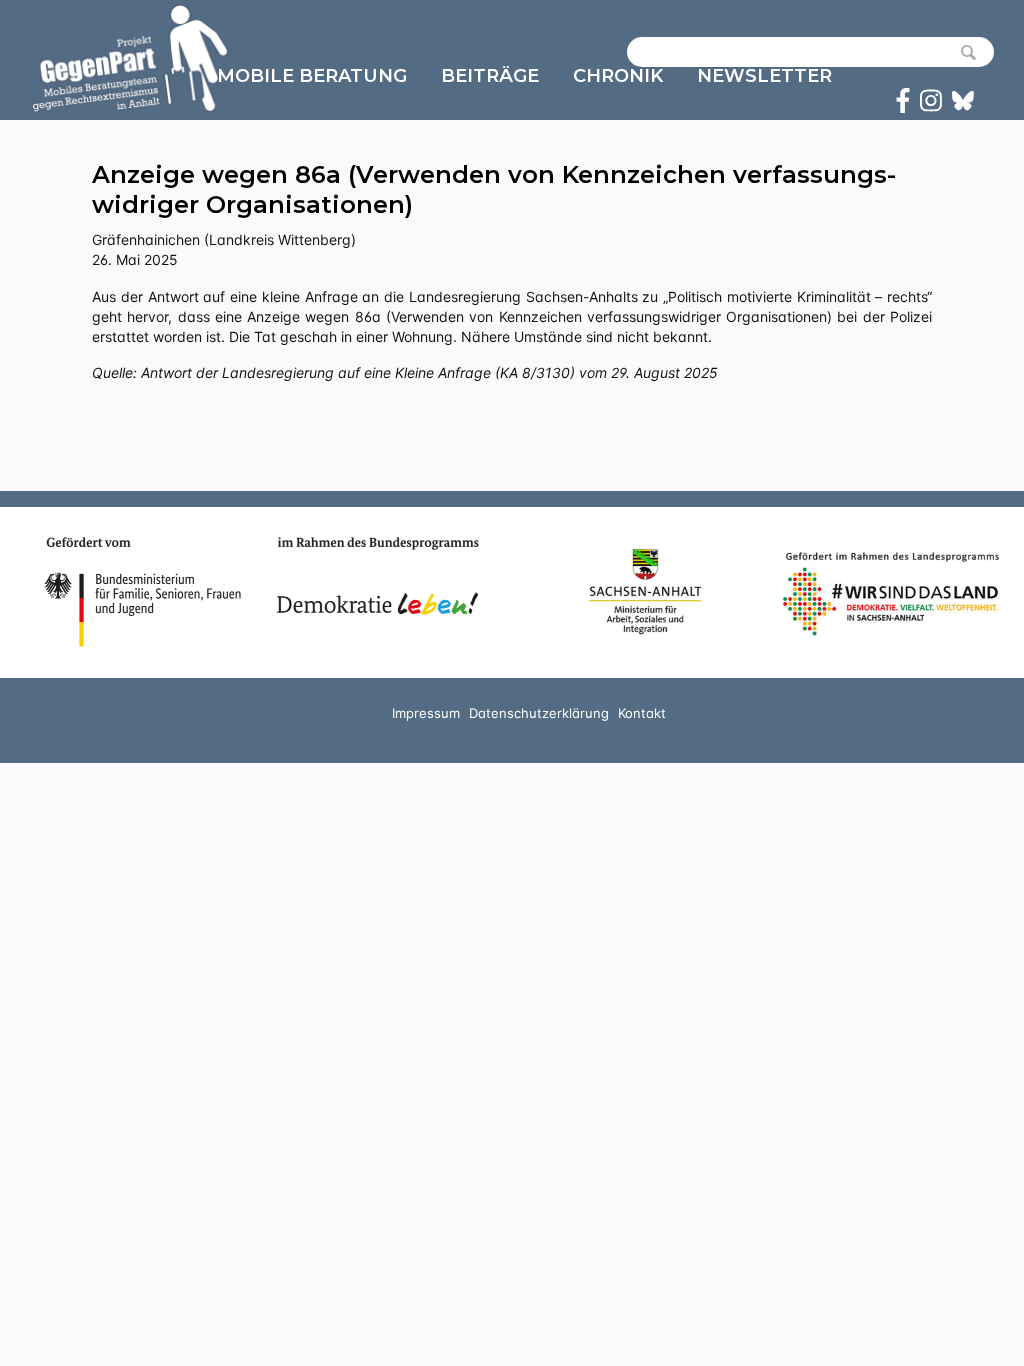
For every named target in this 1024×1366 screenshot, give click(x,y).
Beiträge (490, 76)
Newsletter (764, 76)
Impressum (426, 713)
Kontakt (642, 713)
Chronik (618, 76)
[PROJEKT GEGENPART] (130, 58)
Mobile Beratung (312, 76)
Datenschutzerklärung (539, 713)
